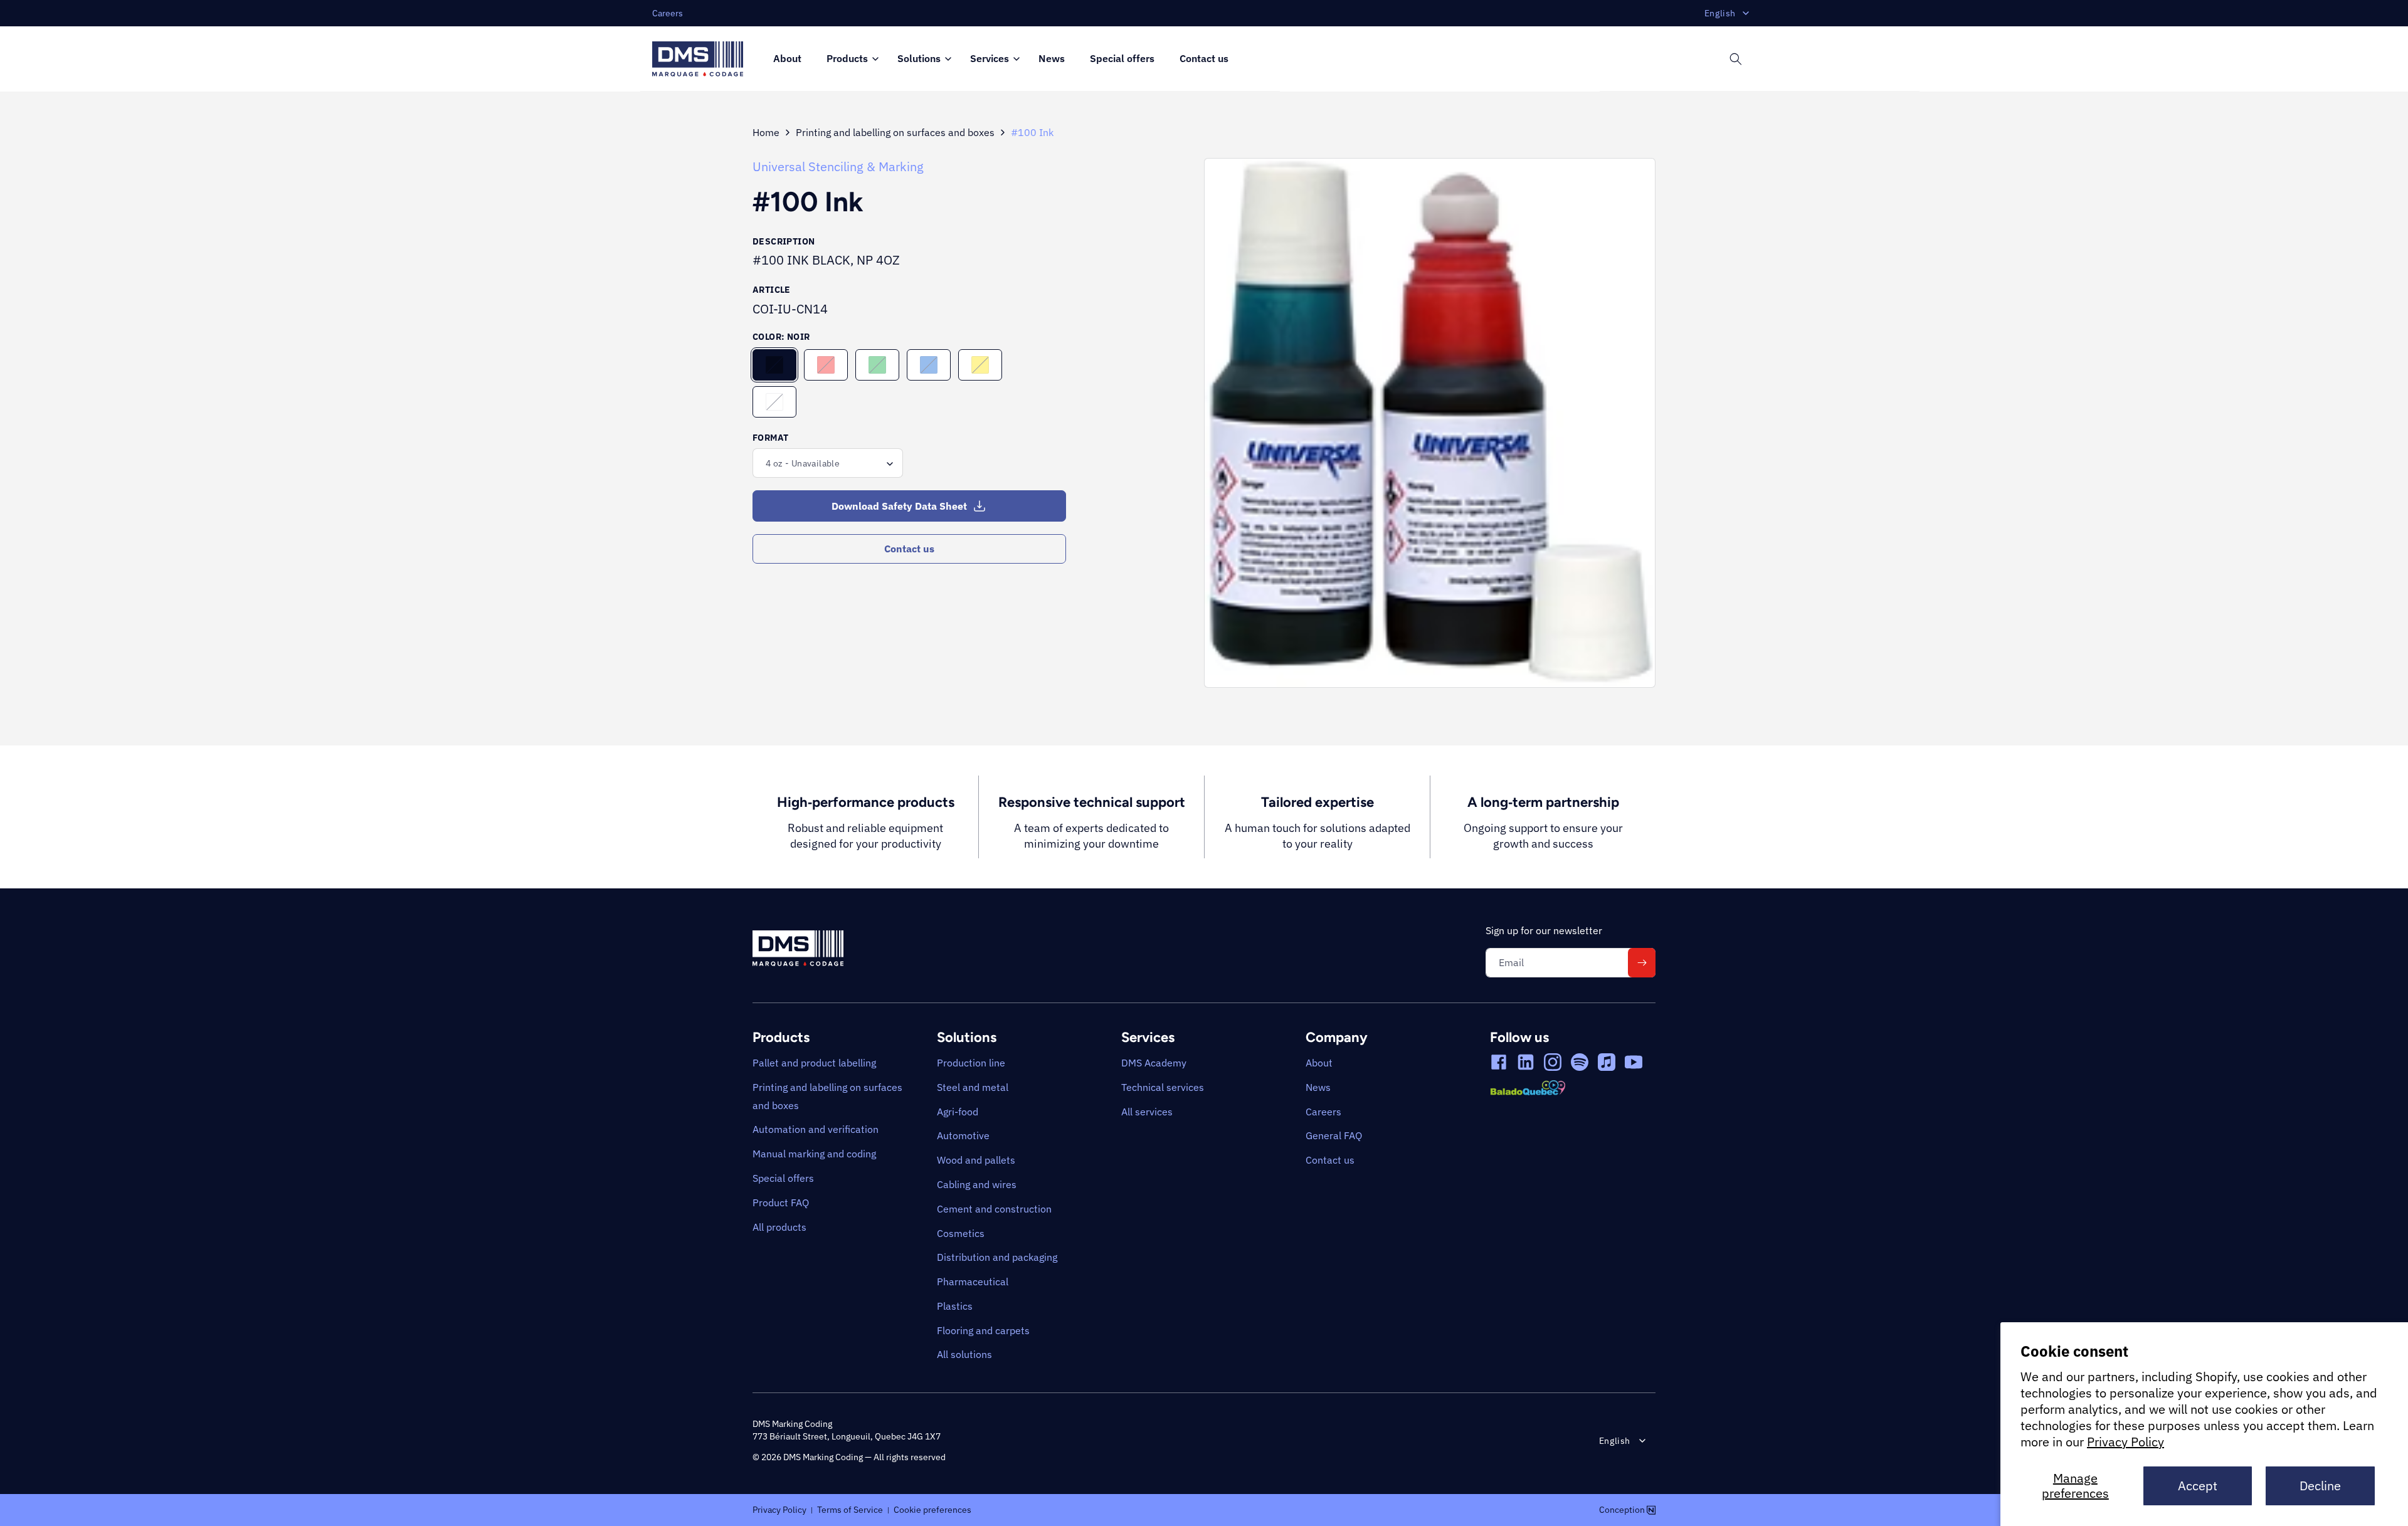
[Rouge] (826, 365)
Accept (2198, 1486)
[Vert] (877, 365)
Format (770, 438)
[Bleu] (929, 365)
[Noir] (774, 365)
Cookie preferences (932, 1509)
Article (772, 290)
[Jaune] (980, 365)
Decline (2320, 1486)
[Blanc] (774, 402)
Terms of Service (850, 1509)
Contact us (909, 549)
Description (784, 241)
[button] (849, 59)
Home (766, 132)
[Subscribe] (1642, 963)
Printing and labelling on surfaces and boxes (895, 132)
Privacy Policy (2125, 1442)
